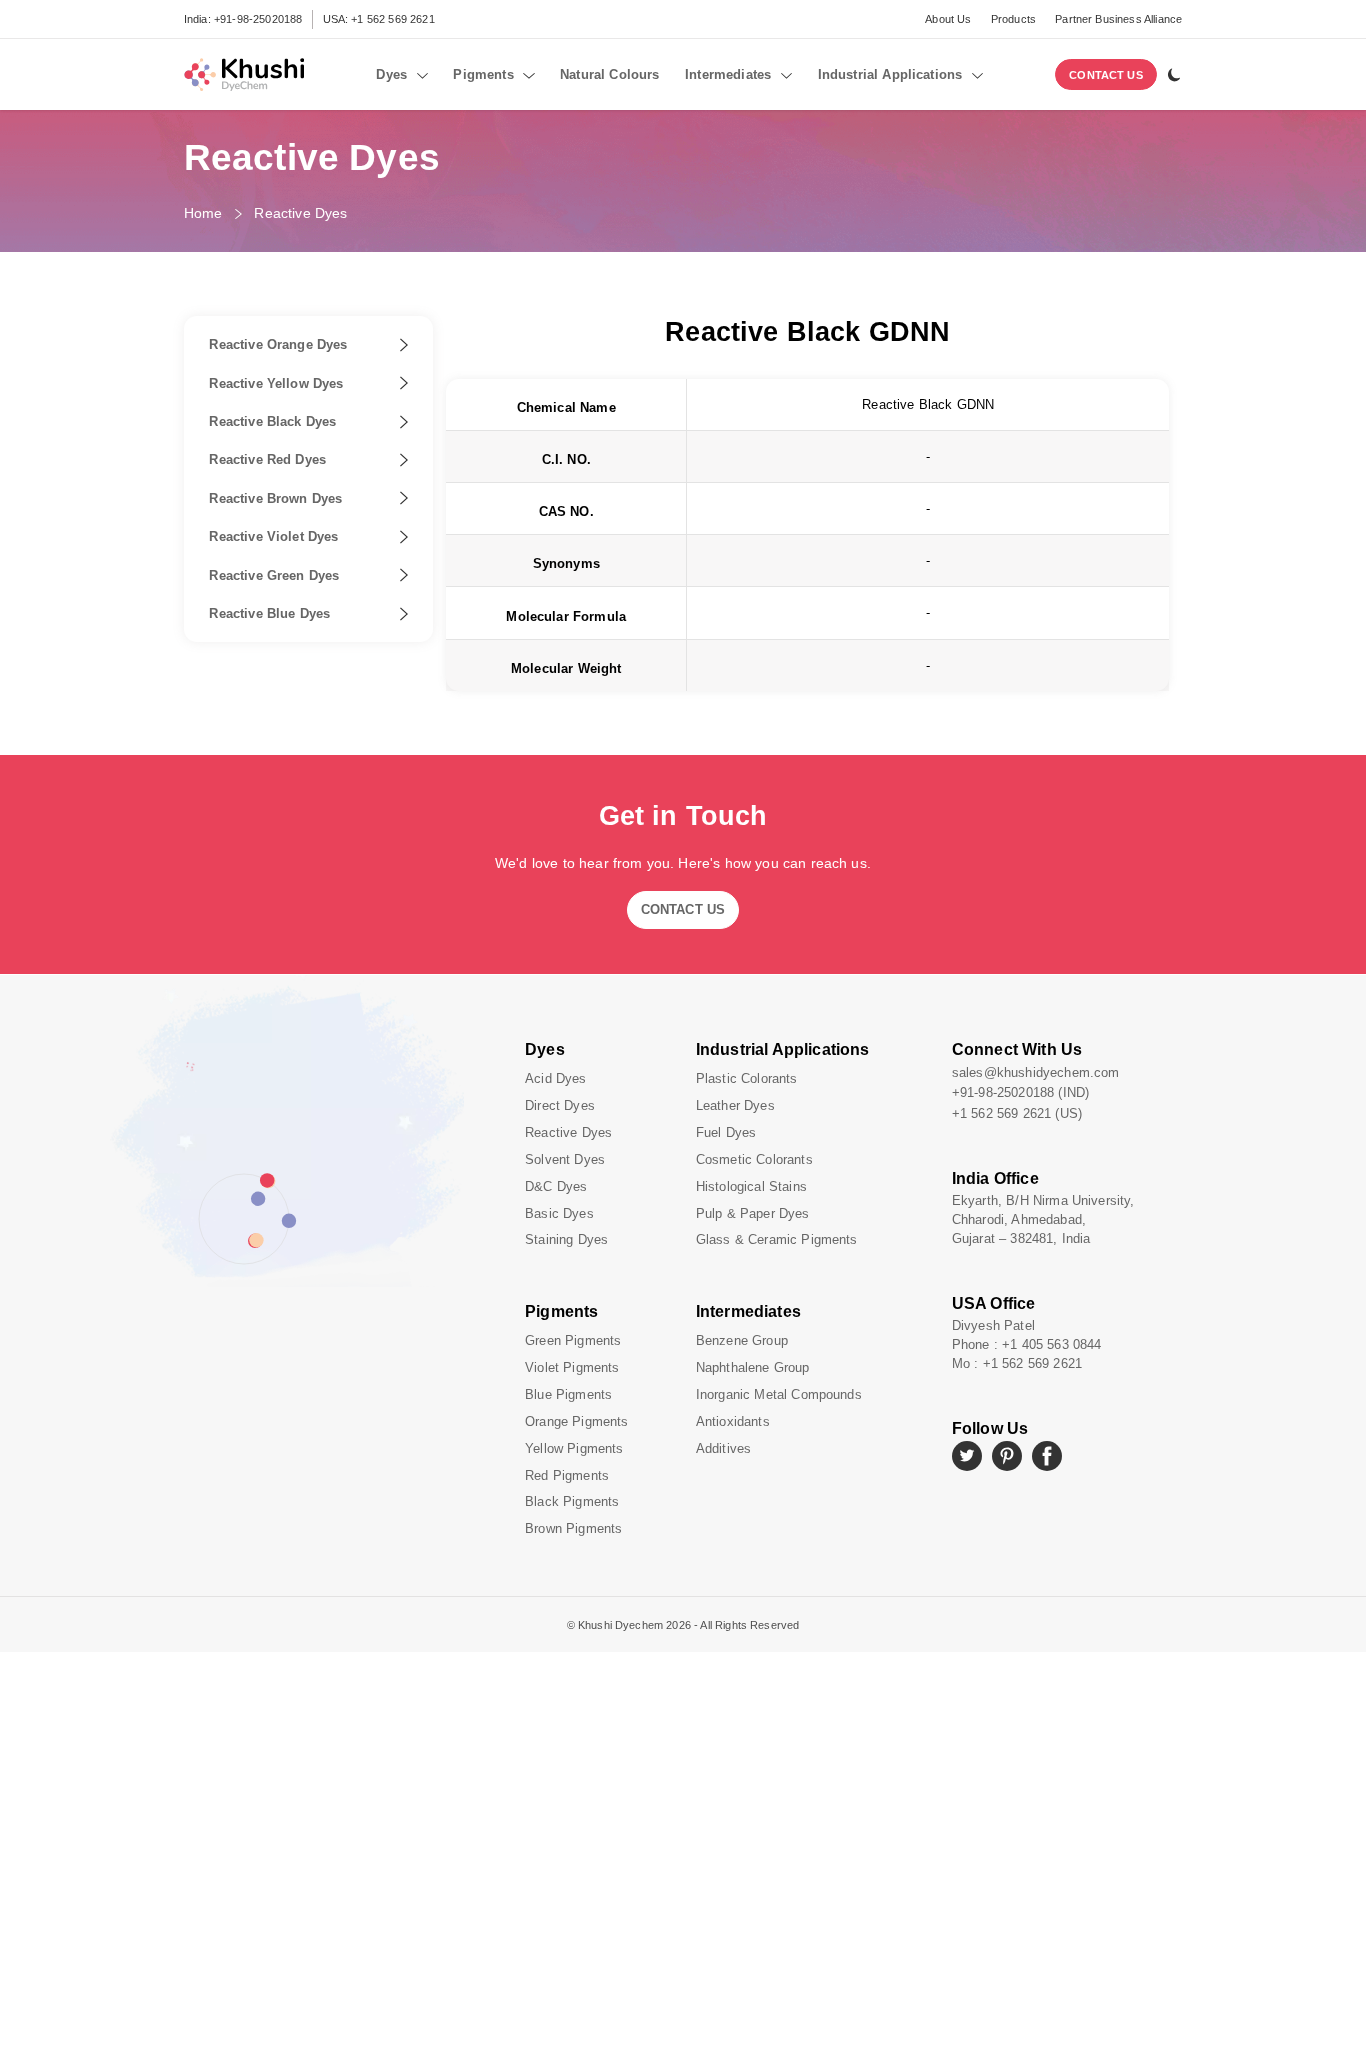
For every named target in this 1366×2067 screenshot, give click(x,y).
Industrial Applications (783, 1049)
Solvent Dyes (565, 1159)
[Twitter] (967, 1456)
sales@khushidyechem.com (1036, 1072)
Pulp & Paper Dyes (753, 1213)
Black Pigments (572, 1501)
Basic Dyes (559, 1213)
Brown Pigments (573, 1528)
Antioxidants (733, 1421)
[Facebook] (1047, 1456)
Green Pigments (573, 1340)
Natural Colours (609, 74)
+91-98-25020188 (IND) (1020, 1092)
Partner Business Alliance (1118, 19)
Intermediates (748, 1311)
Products (1013, 19)
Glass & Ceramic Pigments (777, 1239)
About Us (948, 19)
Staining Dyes (566, 1239)
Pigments (561, 1311)
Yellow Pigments (574, 1448)
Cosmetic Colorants (754, 1159)
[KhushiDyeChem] (244, 74)
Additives (723, 1448)
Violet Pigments (572, 1367)
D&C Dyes (556, 1186)
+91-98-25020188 (258, 19)
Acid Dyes (555, 1078)
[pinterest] (1007, 1456)
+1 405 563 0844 (1051, 1344)
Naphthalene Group (753, 1367)
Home (203, 213)
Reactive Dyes (300, 213)
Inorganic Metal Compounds (779, 1394)
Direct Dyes (560, 1105)
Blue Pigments (568, 1394)
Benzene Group (742, 1340)
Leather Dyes (735, 1105)
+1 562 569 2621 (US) (1017, 1113)
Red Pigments (567, 1475)
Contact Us (1106, 75)
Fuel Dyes (726, 1132)
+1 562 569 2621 (392, 19)
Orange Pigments (576, 1421)
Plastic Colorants (747, 1078)
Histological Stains (751, 1186)
